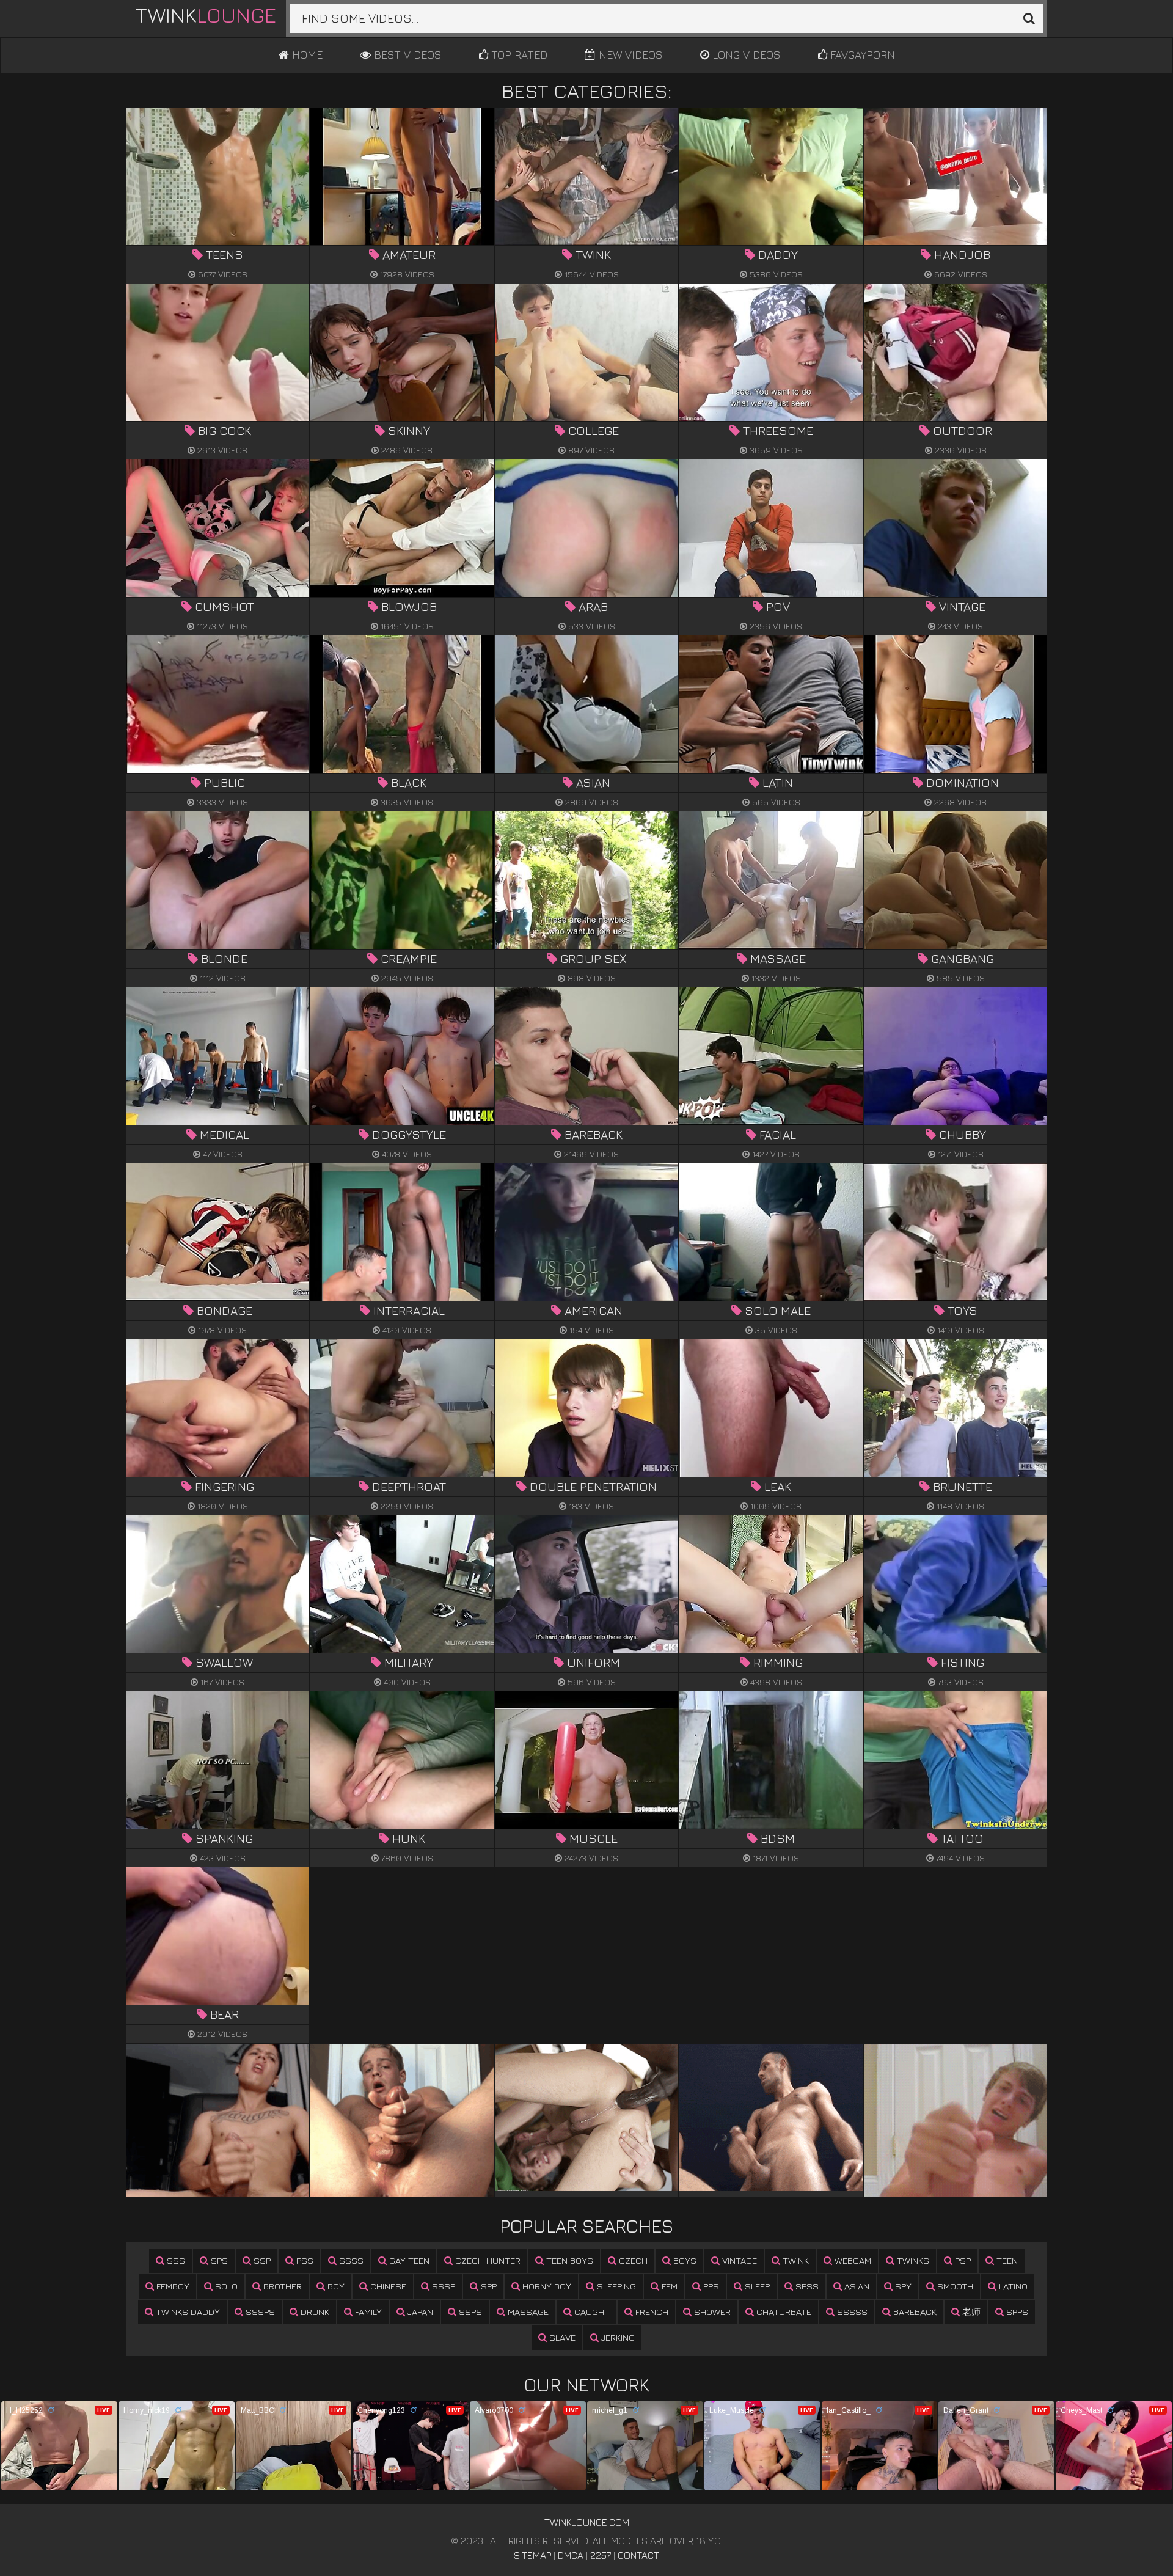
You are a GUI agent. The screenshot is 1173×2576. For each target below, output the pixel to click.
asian (856, 2286)
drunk (314, 2312)
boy (335, 2286)
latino (1012, 2286)
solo (225, 2286)
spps (1016, 2312)
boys (684, 2260)
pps (710, 2286)
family (367, 2312)
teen (1006, 2260)
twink (795, 2260)
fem (668, 2286)
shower (711, 2312)
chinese (387, 2286)
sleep (756, 2286)
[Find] (1029, 18)
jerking (617, 2337)
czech (632, 2260)
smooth (954, 2286)
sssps (259, 2312)
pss (304, 2260)
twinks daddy (187, 2312)
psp (962, 2260)
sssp (442, 2286)
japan (419, 2312)
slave (561, 2337)
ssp (261, 2260)
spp (488, 2286)
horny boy (546, 2286)
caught (591, 2312)
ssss (350, 2260)
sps (218, 2260)
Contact (638, 2555)
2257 (601, 2555)
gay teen (408, 2260)
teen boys (568, 2260)
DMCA (571, 2555)
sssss (851, 2312)
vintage (738, 2260)
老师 (970, 2312)
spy (902, 2286)
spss (806, 2286)
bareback (914, 2312)
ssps (469, 2312)
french (651, 2312)
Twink (206, 15)
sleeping (615, 2286)
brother (281, 2286)
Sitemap (532, 2555)
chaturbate (783, 2312)
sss (175, 2260)
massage (527, 2312)
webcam (852, 2260)
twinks (912, 2260)
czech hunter (487, 2260)
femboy (172, 2286)
